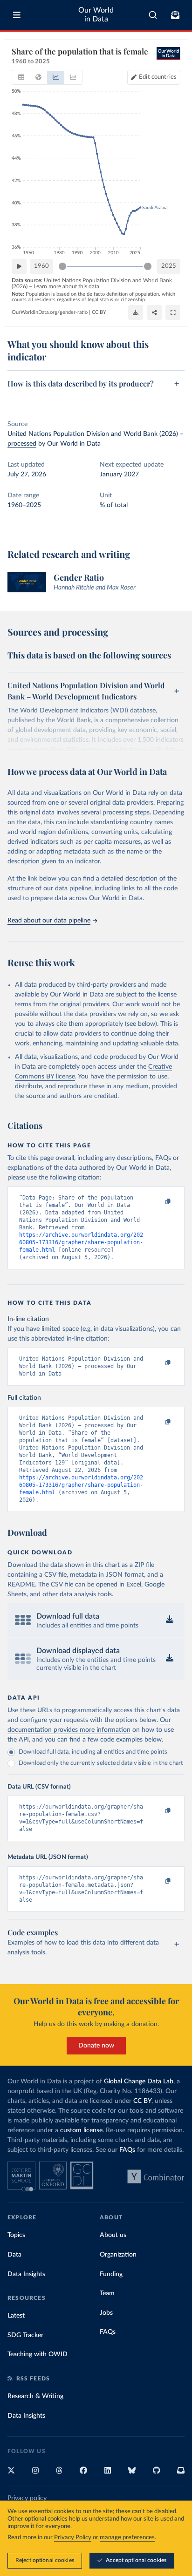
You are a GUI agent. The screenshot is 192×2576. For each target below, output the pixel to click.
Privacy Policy (73, 2538)
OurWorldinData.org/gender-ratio (50, 312)
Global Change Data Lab (139, 2081)
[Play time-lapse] (19, 266)
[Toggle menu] (17, 15)
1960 (41, 266)
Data (14, 2255)
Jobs (106, 2313)
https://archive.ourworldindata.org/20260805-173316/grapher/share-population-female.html (81, 1242)
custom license (81, 2130)
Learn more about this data (66, 286)
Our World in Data (96, 15)
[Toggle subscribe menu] (175, 15)
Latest (16, 2316)
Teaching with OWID (38, 2354)
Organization (118, 2255)
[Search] (153, 15)
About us (113, 2235)
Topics (16, 2235)
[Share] (154, 312)
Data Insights (26, 2274)
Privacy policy (27, 2498)
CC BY (99, 312)
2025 (169, 266)
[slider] (62, 266)
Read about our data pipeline (49, 921)
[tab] (21, 77)
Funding (111, 2274)
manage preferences (127, 2538)
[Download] (136, 312)
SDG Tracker (25, 2335)
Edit (158, 77)
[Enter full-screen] (173, 312)
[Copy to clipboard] (158, 1202)
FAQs (127, 2150)
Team (107, 2293)
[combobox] (153, 15)
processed (22, 444)
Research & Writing (35, 2396)
